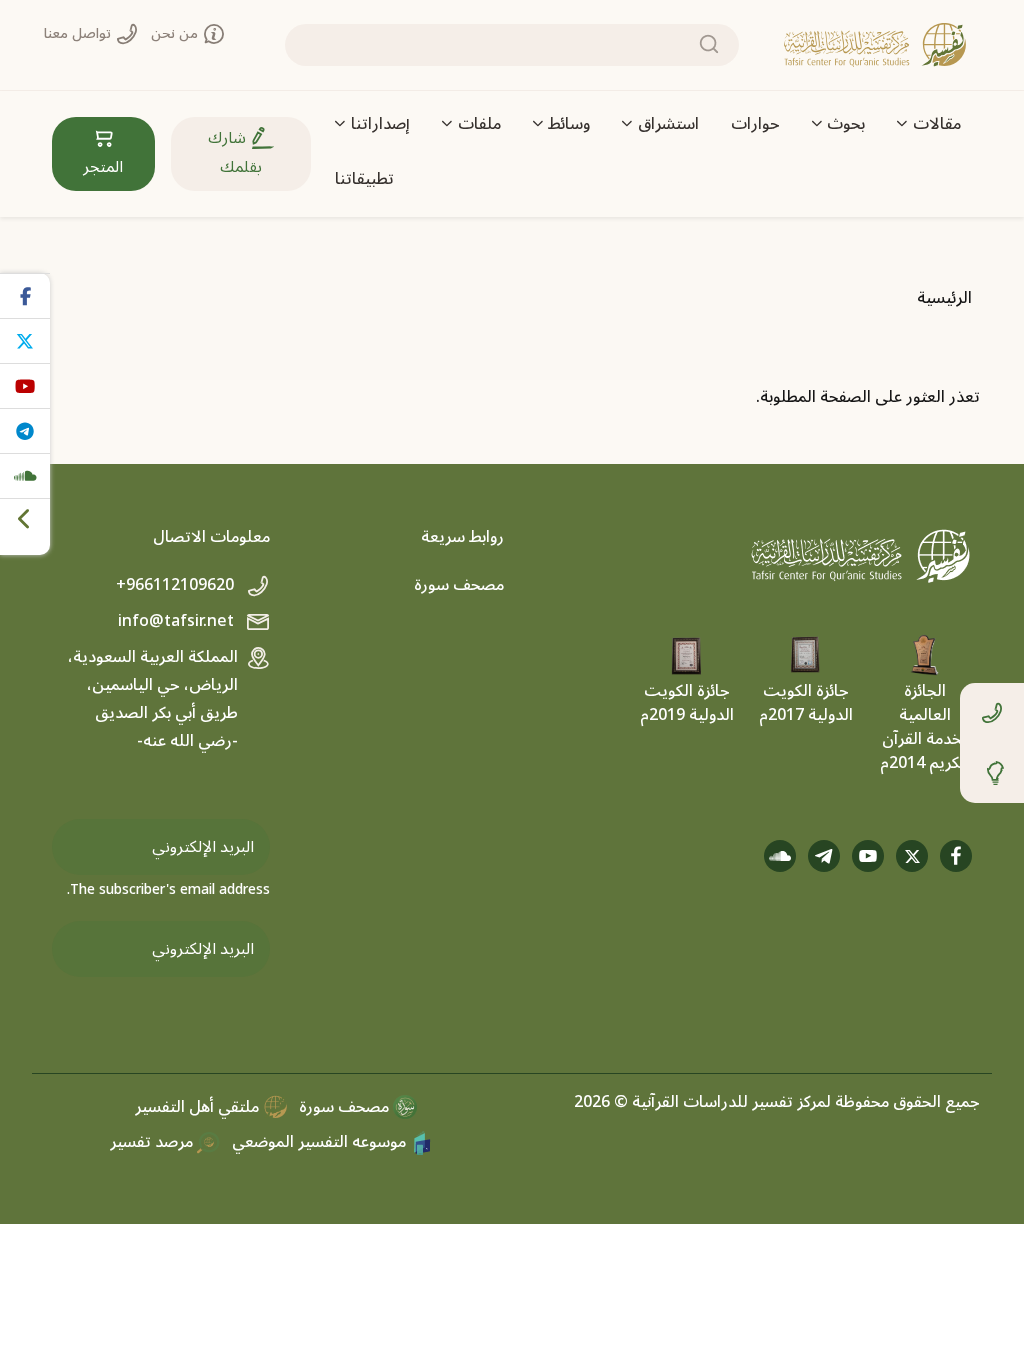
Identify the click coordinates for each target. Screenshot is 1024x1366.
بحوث (846, 124)
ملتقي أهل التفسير (199, 1107)
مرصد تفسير (153, 1142)
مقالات (937, 124)
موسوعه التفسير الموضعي (321, 1142)
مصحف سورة (459, 585)
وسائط (569, 124)
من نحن (176, 33)
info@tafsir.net (178, 621)
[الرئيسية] (875, 45)
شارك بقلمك (235, 152)
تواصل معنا (79, 33)
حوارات (755, 124)
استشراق (668, 124)
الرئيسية (944, 298)
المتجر (103, 167)
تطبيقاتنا (364, 179)
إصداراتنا (380, 124)
